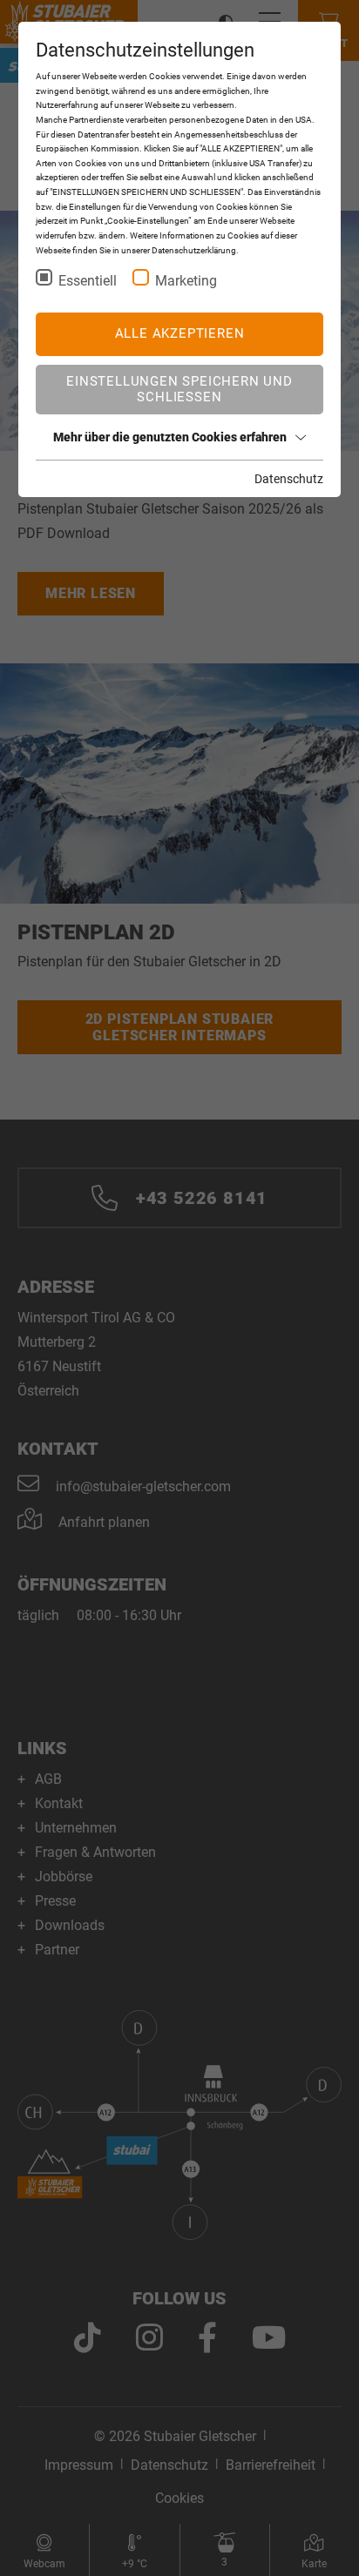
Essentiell (88, 281)
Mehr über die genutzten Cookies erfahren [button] (170, 437)
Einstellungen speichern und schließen (179, 389)
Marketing (186, 281)
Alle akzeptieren (180, 333)
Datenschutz (289, 479)
